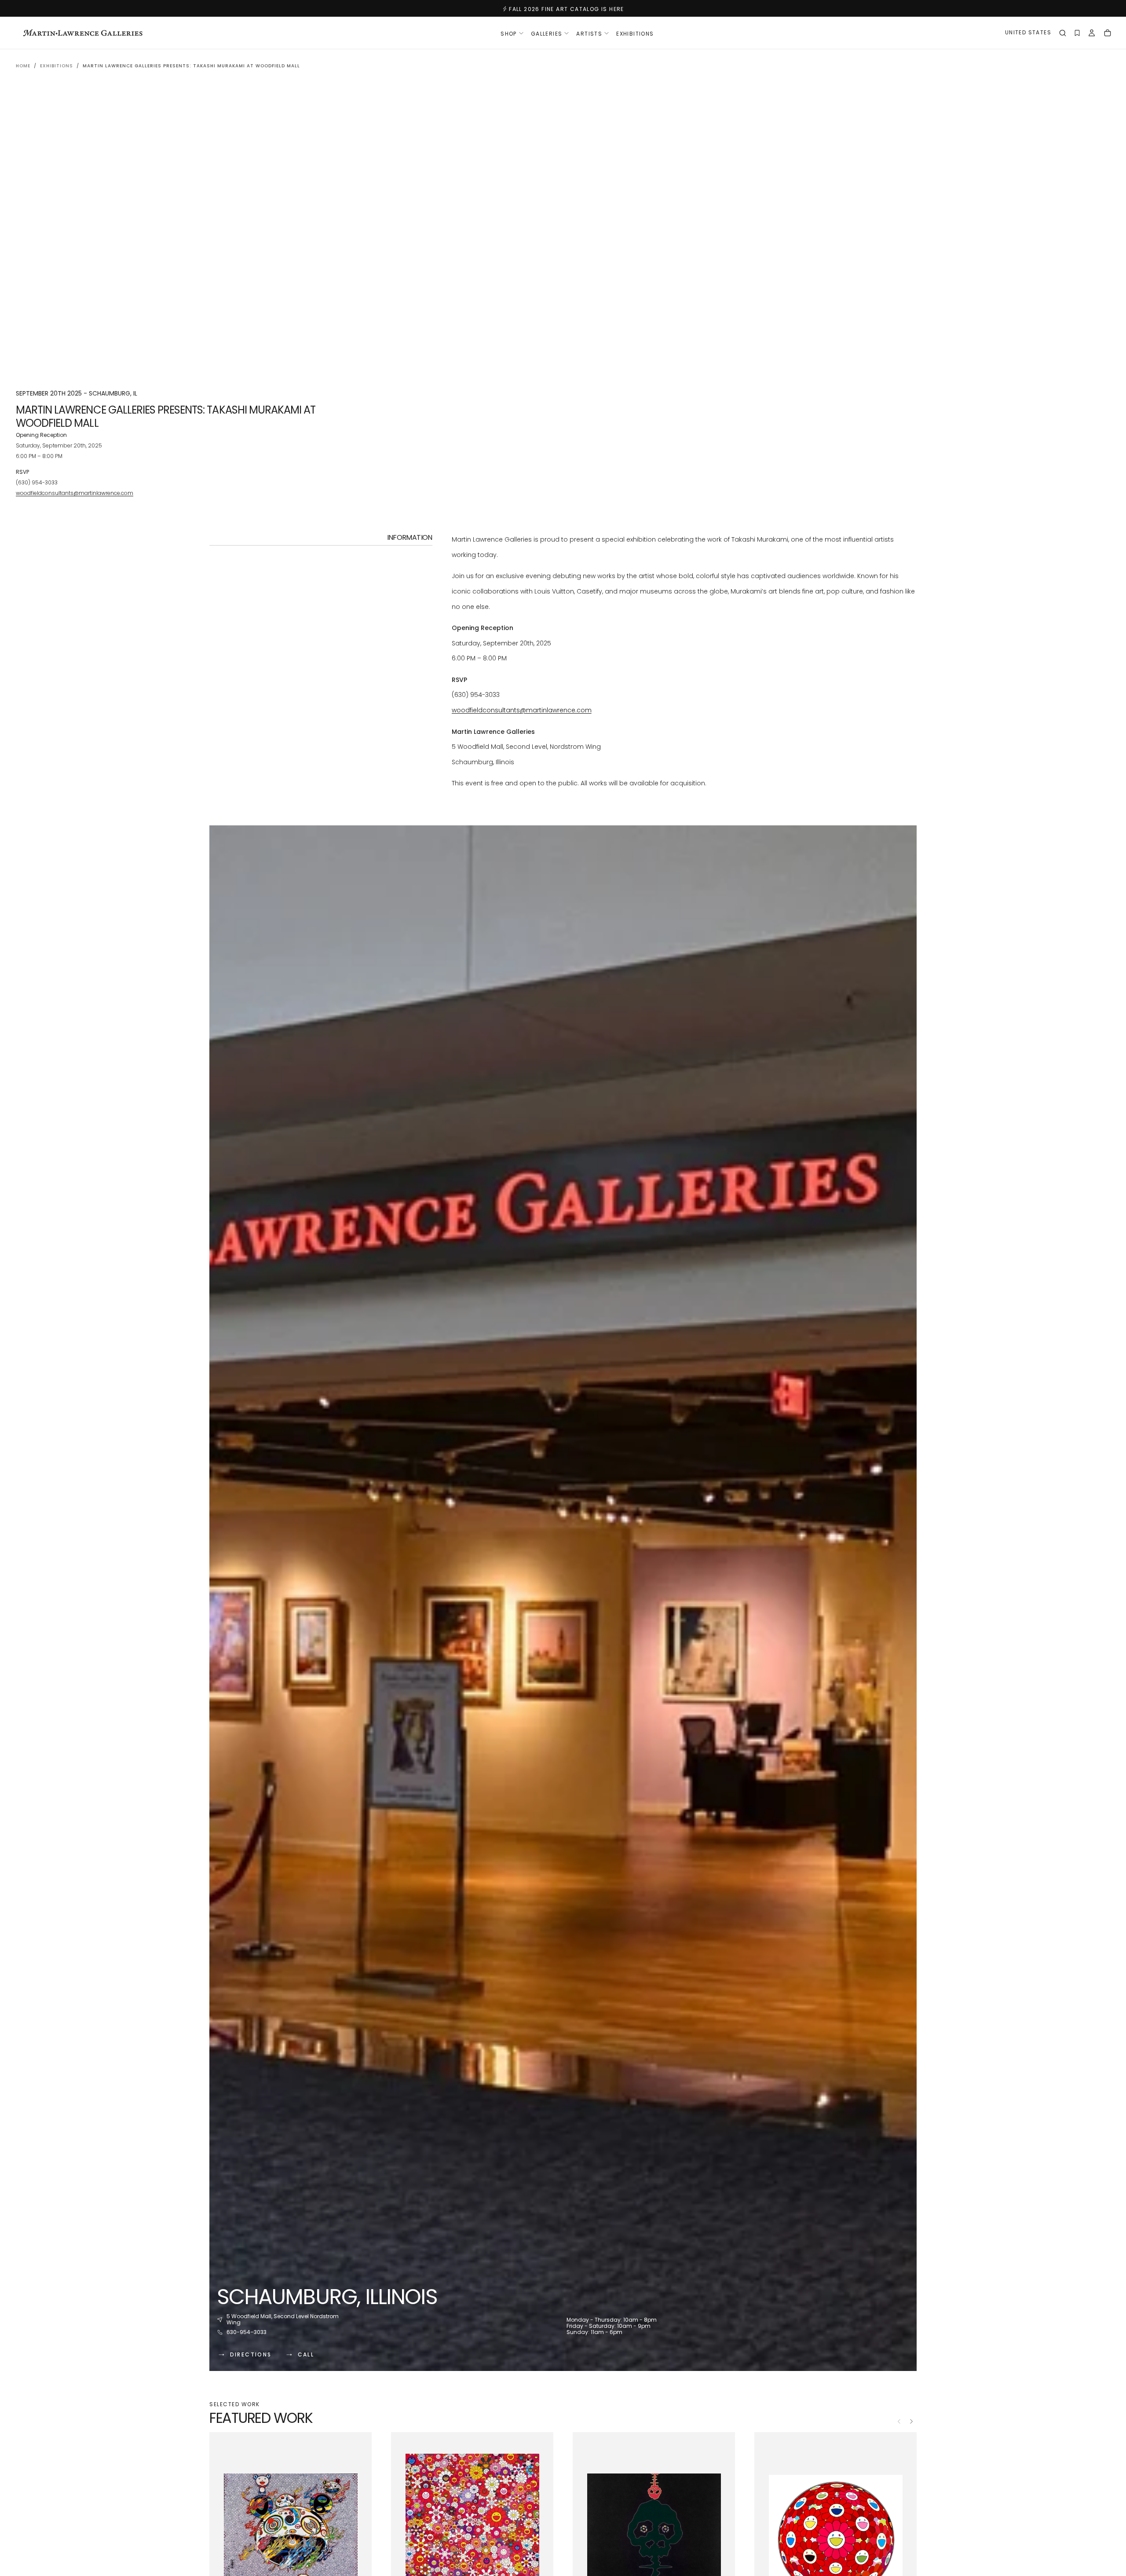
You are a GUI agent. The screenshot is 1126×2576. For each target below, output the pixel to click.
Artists (589, 34)
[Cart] (1108, 34)
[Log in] (1092, 34)
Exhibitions (635, 34)
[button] (1028, 34)
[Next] (911, 2421)
